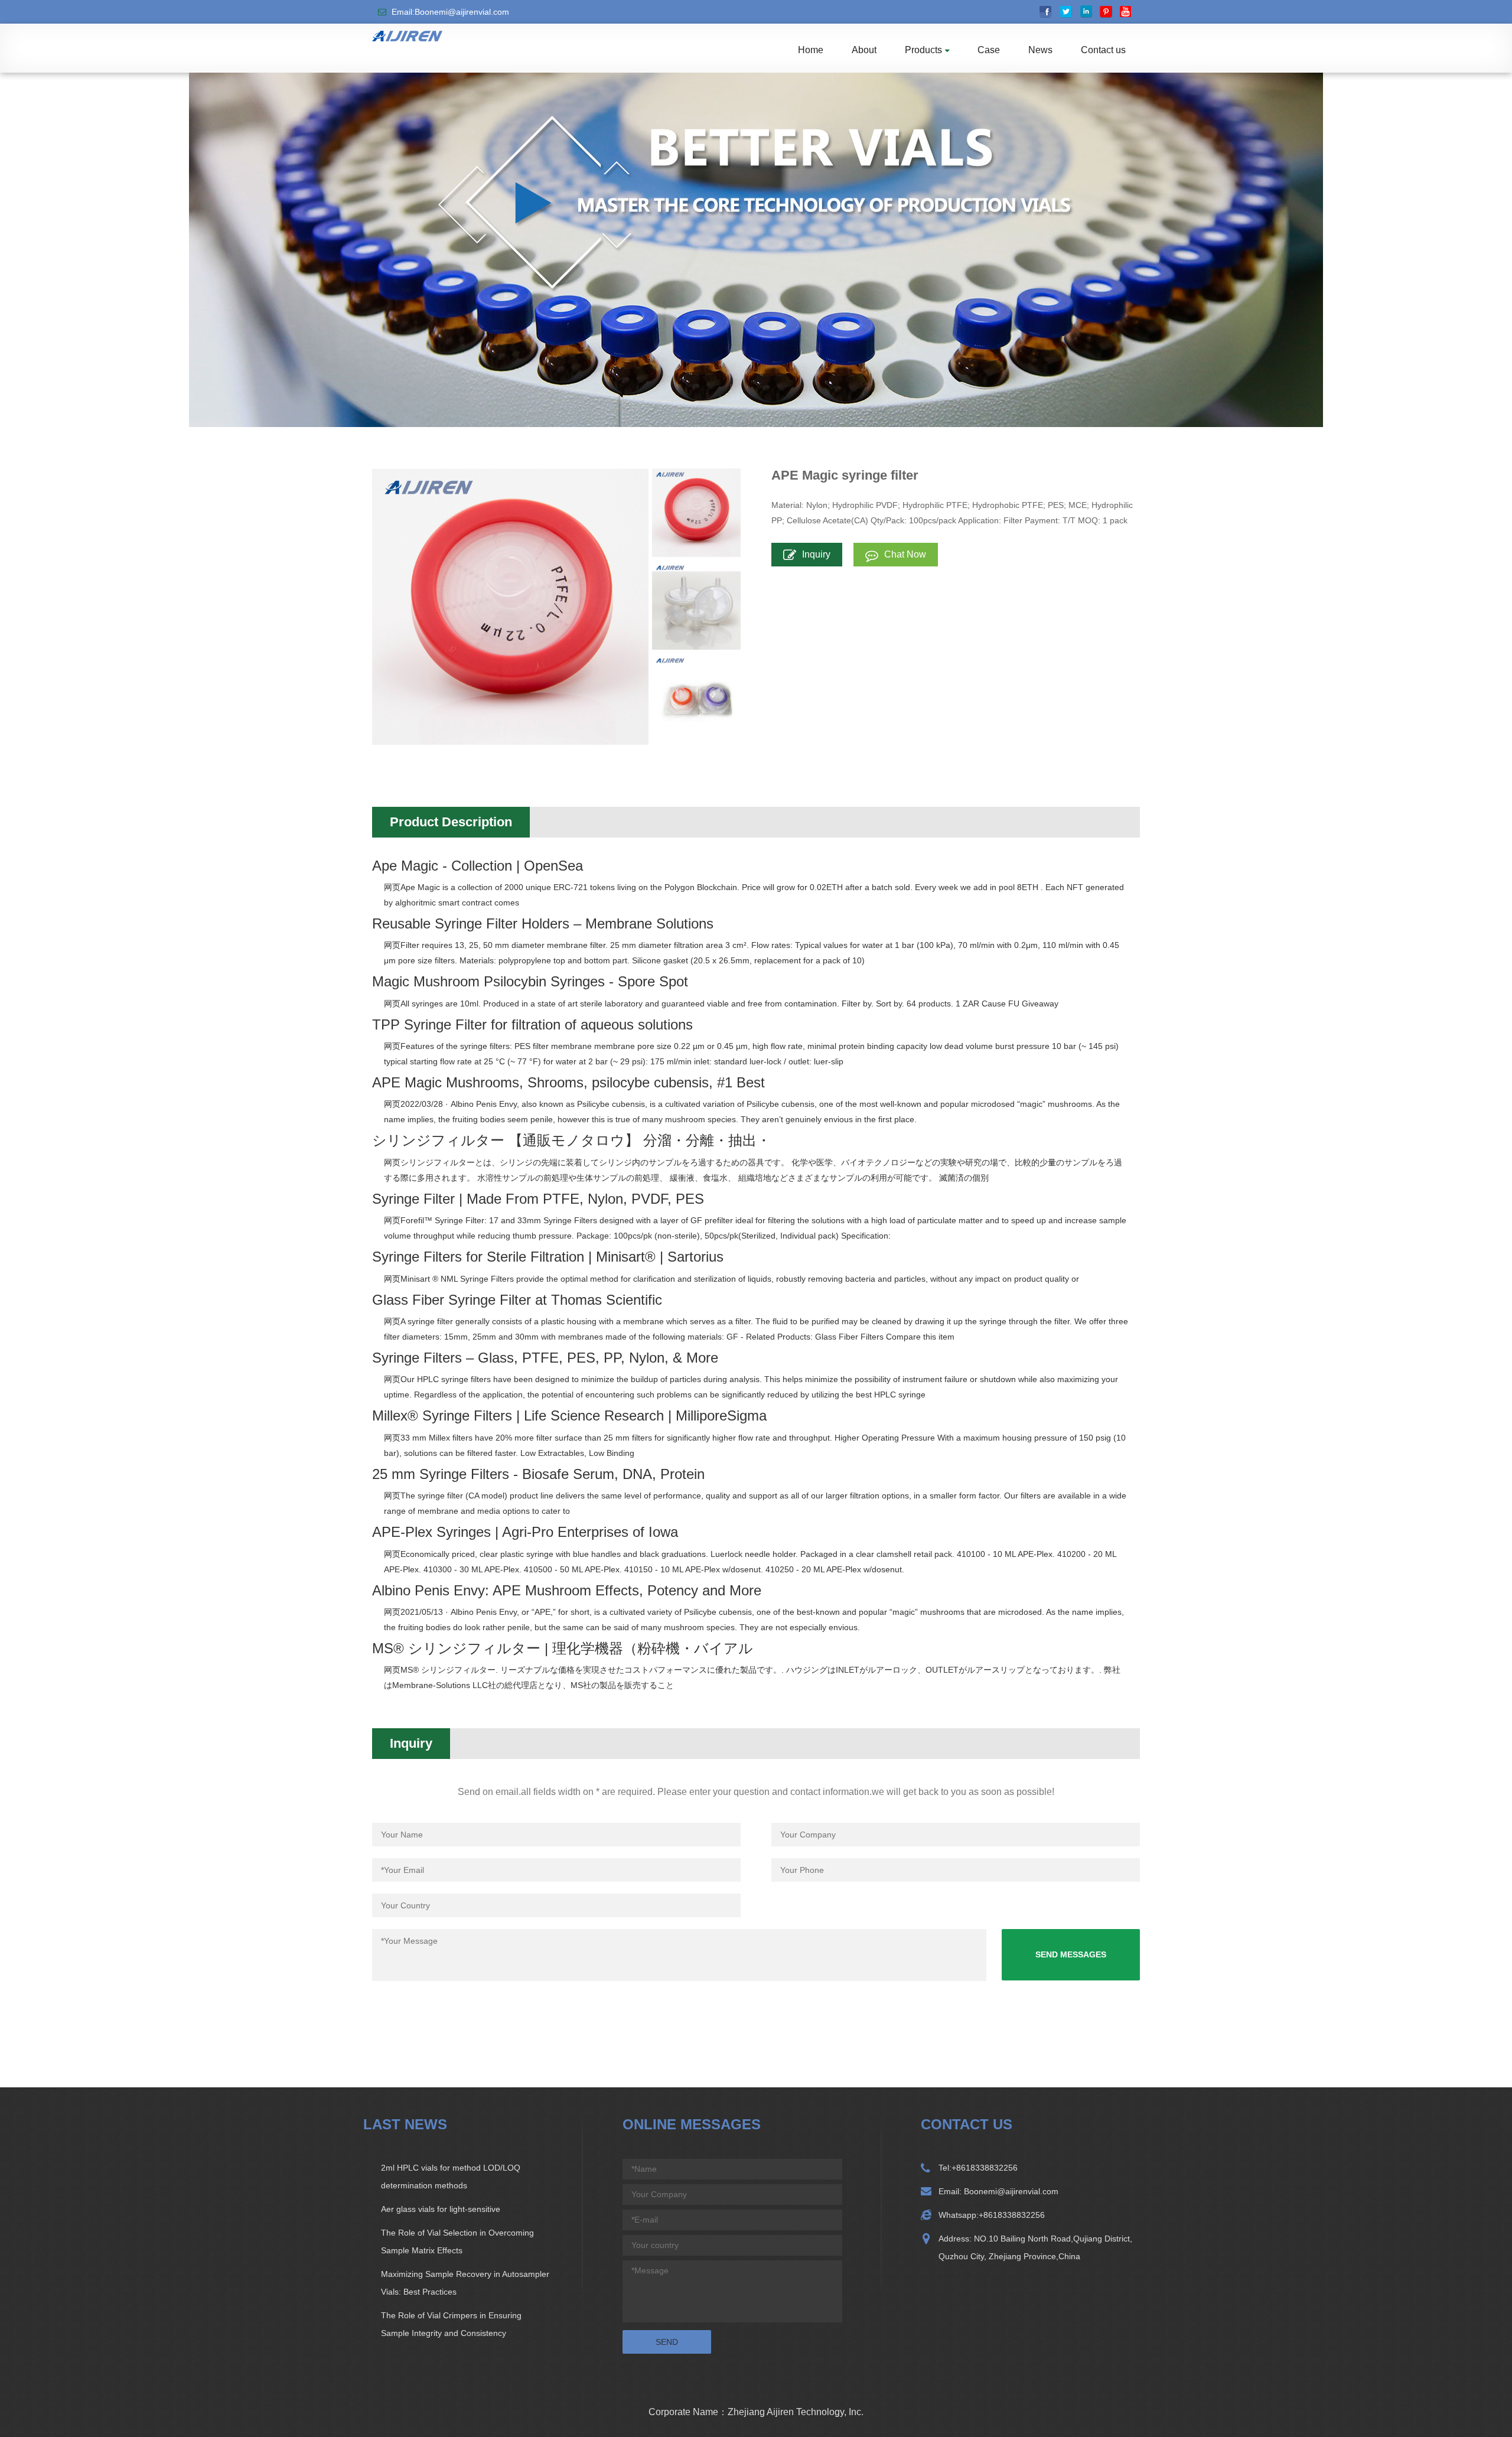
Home (811, 50)
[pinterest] (1106, 12)
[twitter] (1066, 12)
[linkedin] (1086, 12)
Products (923, 50)
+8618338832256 (985, 2168)
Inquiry (816, 554)
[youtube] (1126, 12)
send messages (1071, 1954)
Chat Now (905, 554)
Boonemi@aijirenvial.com (1010, 2191)
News (1040, 50)
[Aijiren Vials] (407, 35)
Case (989, 50)
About (864, 50)
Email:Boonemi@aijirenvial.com (450, 12)
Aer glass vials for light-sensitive (441, 2209)
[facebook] (1046, 12)
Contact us (1103, 50)
